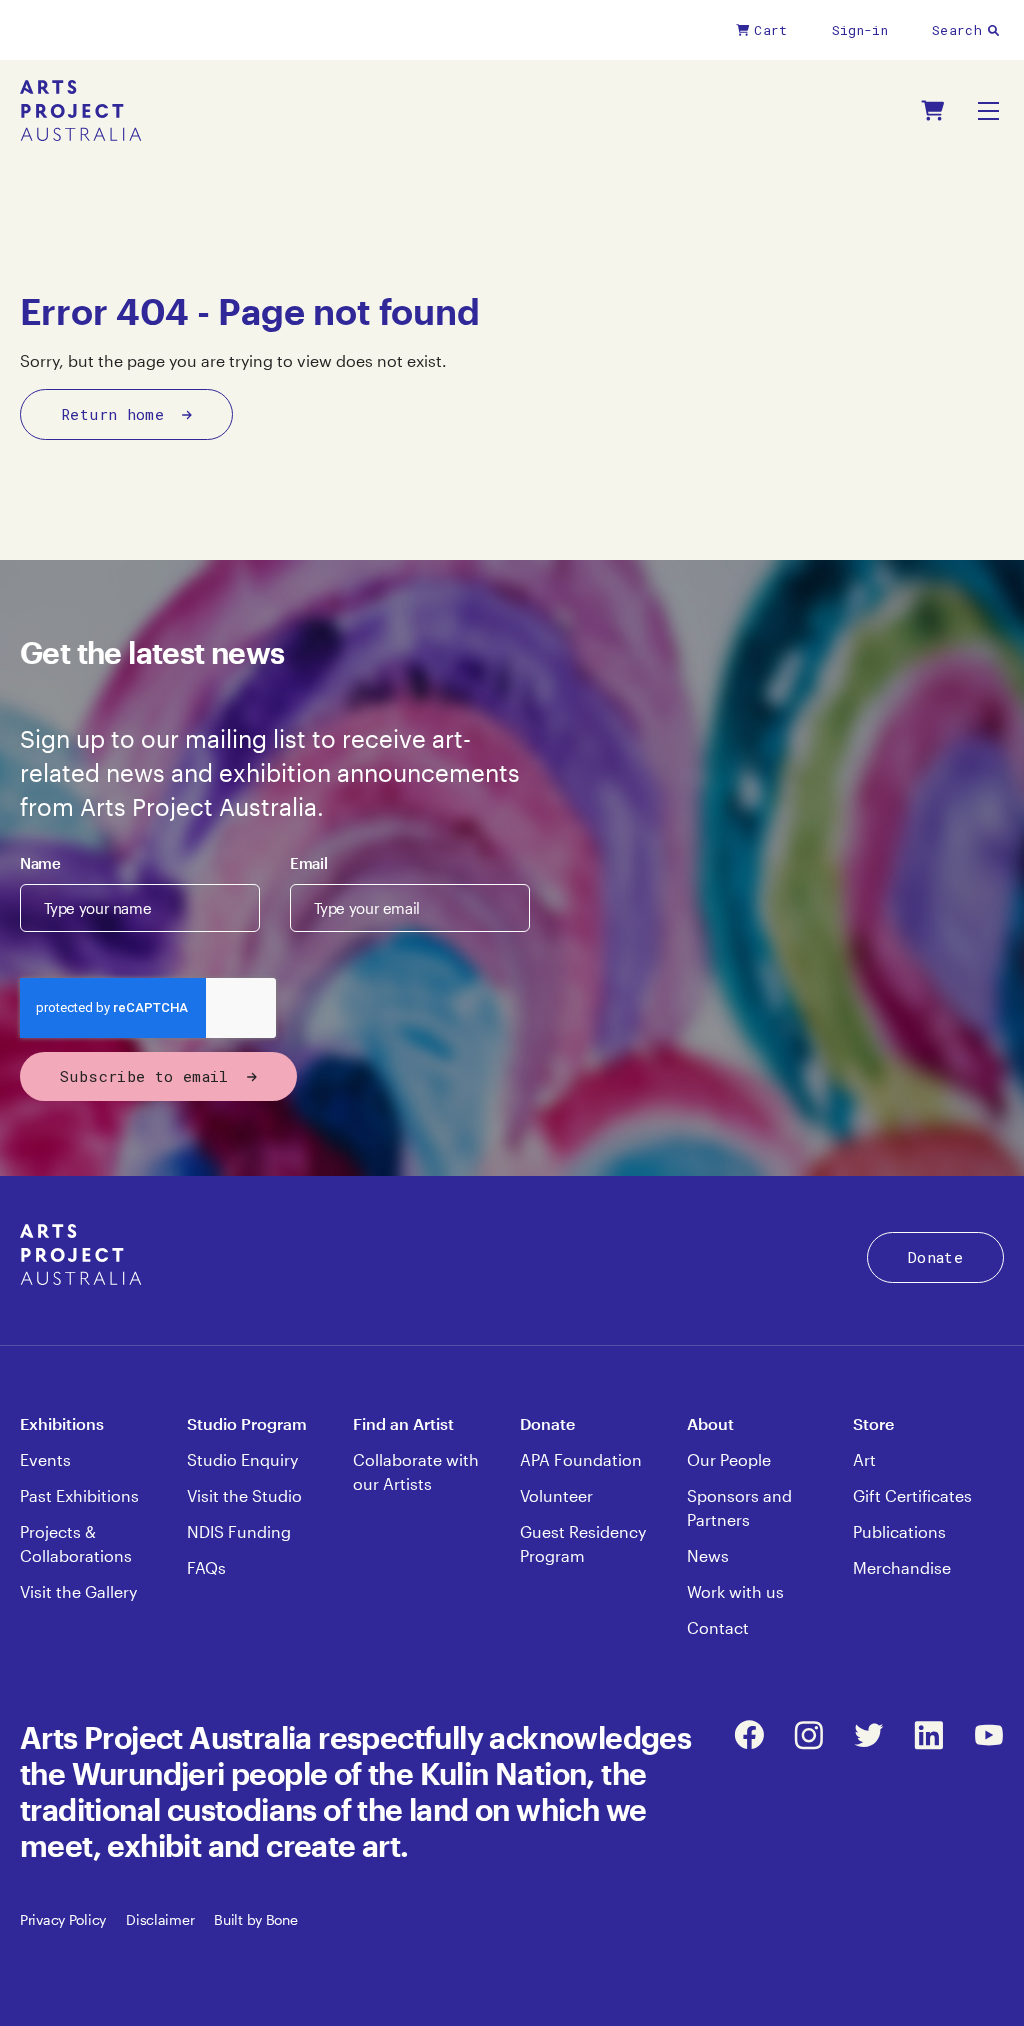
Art (864, 1459)
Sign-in (860, 30)
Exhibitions (62, 1423)
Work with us (735, 1591)
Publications (899, 1531)
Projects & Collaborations (76, 1543)
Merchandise (902, 1567)
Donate (935, 1257)
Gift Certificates (912, 1495)
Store (873, 1423)
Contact (718, 1627)
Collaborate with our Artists (416, 1471)
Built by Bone (255, 1919)
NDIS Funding (239, 1531)
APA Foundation (581, 1459)
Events (45, 1459)
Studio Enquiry (242, 1459)
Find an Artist (403, 1423)
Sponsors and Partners (739, 1507)
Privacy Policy (63, 1919)
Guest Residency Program (583, 1543)
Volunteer (556, 1495)
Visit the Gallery (78, 1591)
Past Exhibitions (79, 1495)
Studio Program (247, 1423)
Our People (729, 1459)
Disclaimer (160, 1919)
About (710, 1423)
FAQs (206, 1567)
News (708, 1555)
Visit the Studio (244, 1495)
